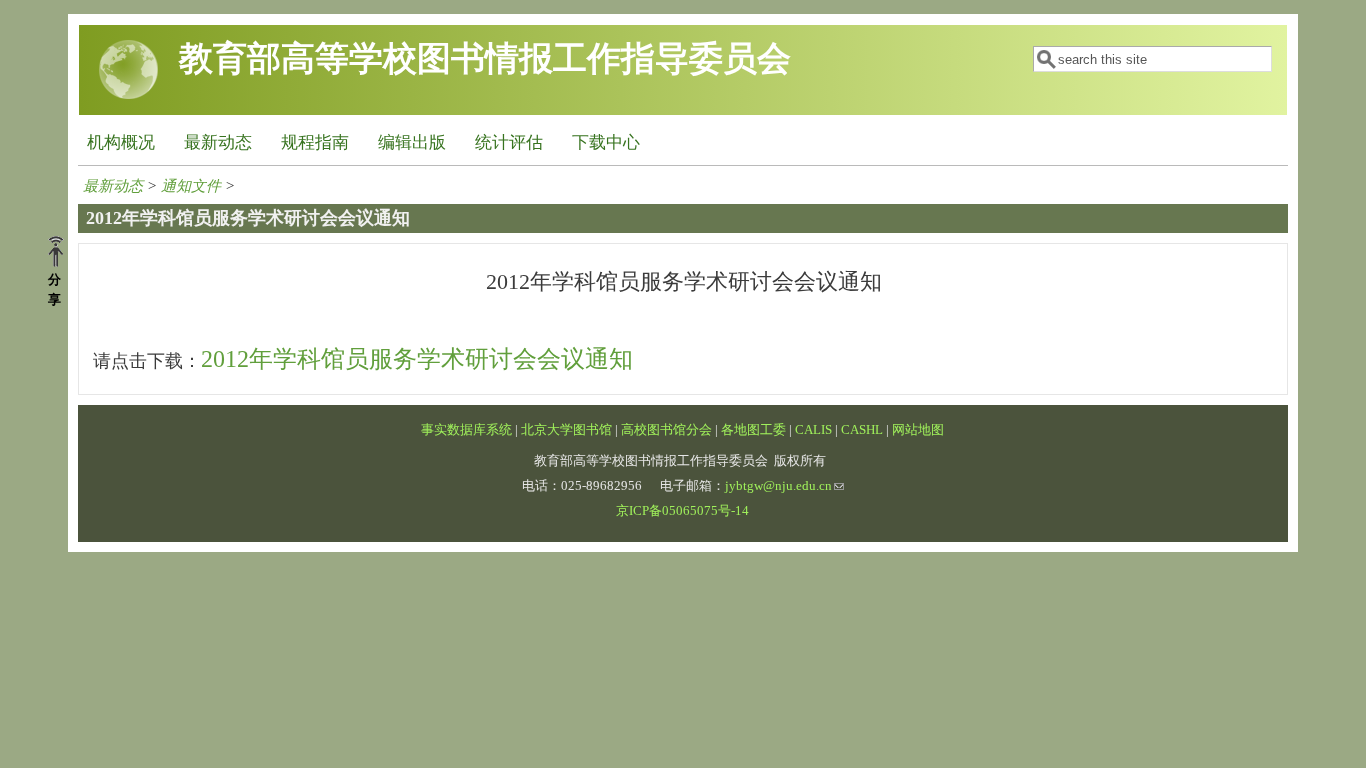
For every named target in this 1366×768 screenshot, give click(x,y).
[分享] (63, 253)
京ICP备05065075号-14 (682, 511)
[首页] (129, 94)
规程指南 (315, 142)
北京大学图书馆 (566, 430)
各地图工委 (753, 430)
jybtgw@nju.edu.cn (778, 486)
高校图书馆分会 (666, 430)
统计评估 (509, 142)
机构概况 (121, 142)
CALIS (813, 430)
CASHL (862, 430)
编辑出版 (412, 142)
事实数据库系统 (466, 430)
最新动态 (218, 142)
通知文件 (191, 186)
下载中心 (606, 142)
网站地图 (918, 430)
